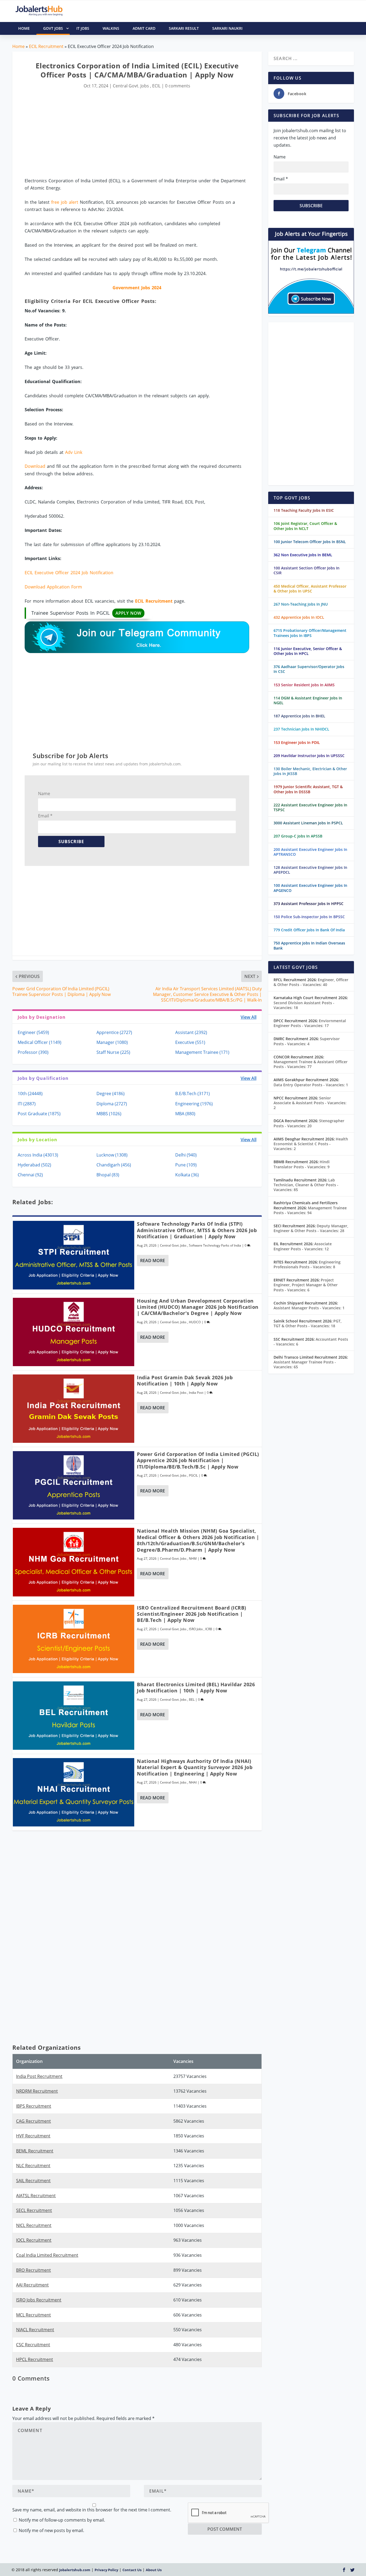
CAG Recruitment (33, 2121)
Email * (45, 816)
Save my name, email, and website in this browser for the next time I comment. (92, 2510)
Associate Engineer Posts (303, 1246)
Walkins (111, 28)
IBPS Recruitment (34, 2106)
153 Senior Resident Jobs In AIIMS (304, 685)
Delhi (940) (186, 1155)
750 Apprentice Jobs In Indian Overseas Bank (309, 945)
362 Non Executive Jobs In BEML (303, 555)
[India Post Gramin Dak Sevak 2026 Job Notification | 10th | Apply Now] (74, 1409)
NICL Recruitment (34, 2225)
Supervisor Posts (307, 1041)
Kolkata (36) (187, 1175)
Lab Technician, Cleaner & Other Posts (306, 1185)
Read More (153, 1261)
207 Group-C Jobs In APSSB (298, 836)
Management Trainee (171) (202, 1052)
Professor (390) (33, 1052)
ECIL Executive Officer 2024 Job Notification (69, 573)
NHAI (193, 1782)
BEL (192, 1700)
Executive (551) (190, 1042)
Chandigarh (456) (114, 1165)
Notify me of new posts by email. (51, 2530)
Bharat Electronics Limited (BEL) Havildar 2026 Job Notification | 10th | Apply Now (196, 1687)
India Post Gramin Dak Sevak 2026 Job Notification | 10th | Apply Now (185, 1380)
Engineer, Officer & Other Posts (311, 982)
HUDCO (195, 1322)
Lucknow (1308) (112, 1155)
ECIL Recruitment (46, 46)
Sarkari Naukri (227, 28)
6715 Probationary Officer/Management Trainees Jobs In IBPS (310, 633)
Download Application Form (53, 587)
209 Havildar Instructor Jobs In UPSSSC (309, 756)
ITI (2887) (27, 1104)
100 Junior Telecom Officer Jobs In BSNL (310, 542)
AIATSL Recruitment (36, 2196)
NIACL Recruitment (35, 2330)
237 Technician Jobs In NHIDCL (301, 729)
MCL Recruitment (33, 2315)
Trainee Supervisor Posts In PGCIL (86, 613)
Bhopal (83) (108, 1175)
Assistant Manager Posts (309, 1308)
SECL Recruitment (34, 2210)
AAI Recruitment (32, 2285)
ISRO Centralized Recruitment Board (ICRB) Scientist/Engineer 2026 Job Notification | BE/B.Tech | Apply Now (192, 1614)
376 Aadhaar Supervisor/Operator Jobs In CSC (309, 669)
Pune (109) (186, 1165)
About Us (154, 2570)
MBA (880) (185, 1114)
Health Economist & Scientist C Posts (311, 1144)
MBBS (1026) (109, 1114)
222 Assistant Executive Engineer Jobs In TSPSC (310, 807)
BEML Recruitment (35, 2151)
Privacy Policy (106, 2570)
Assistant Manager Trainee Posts (305, 1364)
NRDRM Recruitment (37, 2091)
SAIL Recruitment (33, 2181)
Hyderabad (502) (34, 1165)
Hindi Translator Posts (302, 1164)
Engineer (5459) (33, 1032)
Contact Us (132, 2570)
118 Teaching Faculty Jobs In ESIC (304, 510)
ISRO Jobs (196, 1629)
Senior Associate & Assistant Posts (310, 1103)
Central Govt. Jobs (131, 86)
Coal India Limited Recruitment (47, 2255)
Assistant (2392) (191, 1032)
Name (44, 794)
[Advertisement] (137, 134)
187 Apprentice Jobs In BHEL (299, 716)
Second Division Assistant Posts (304, 1005)
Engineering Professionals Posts (307, 1264)
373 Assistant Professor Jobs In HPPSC (309, 904)
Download (35, 466)
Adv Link (74, 452)
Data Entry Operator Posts (311, 1085)
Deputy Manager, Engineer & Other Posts (311, 1228)
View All (249, 1017)
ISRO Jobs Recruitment (39, 2300)
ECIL (156, 86)
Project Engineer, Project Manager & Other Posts (306, 1285)
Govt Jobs (53, 28)
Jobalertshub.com (75, 2570)
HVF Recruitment (33, 2136)
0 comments (178, 86)
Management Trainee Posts (310, 1210)
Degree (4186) (111, 1094)
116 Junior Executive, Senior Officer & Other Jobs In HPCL (308, 651)
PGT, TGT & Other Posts (308, 1323)
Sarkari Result (184, 28)
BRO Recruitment (33, 2270)
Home (18, 46)
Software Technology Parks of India (215, 1245)
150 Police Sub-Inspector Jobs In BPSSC (309, 917)
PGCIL (193, 1475)
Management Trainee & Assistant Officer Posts (311, 1064)
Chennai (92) (30, 1175)
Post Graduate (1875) (39, 1114)
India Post (196, 1393)
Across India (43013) (38, 1155)
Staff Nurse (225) (113, 1052)
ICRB (209, 1629)
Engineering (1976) (194, 1104)
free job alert (65, 202)
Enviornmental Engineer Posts (310, 1023)
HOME (24, 28)
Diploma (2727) (112, 1104)
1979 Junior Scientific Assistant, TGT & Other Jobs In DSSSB (308, 789)
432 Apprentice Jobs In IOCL (299, 617)
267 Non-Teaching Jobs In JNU (301, 604)
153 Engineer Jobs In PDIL (297, 742)
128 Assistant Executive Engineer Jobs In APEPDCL (310, 870)
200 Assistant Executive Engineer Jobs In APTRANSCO (310, 852)
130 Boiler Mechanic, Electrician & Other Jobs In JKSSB (310, 771)
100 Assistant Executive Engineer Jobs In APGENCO (310, 888)
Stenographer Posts (309, 1123)
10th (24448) (30, 1094)
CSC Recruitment (33, 2345)
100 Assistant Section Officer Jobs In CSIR (307, 570)
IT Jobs (83, 28)
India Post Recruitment (39, 2076)
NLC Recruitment (33, 2166)
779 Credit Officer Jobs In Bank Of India (309, 930)
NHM (193, 1558)
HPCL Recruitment (35, 2359)
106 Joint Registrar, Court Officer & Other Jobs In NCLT (305, 526)
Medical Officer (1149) (40, 1042)
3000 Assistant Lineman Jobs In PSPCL (308, 823)
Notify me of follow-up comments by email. (62, 2520)
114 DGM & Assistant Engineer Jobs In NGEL (308, 700)
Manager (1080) (112, 1042)
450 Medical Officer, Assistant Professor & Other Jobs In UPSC (310, 589)
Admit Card (144, 28)
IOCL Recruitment (34, 2240)
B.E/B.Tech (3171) (193, 1094)
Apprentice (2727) (114, 1032)
